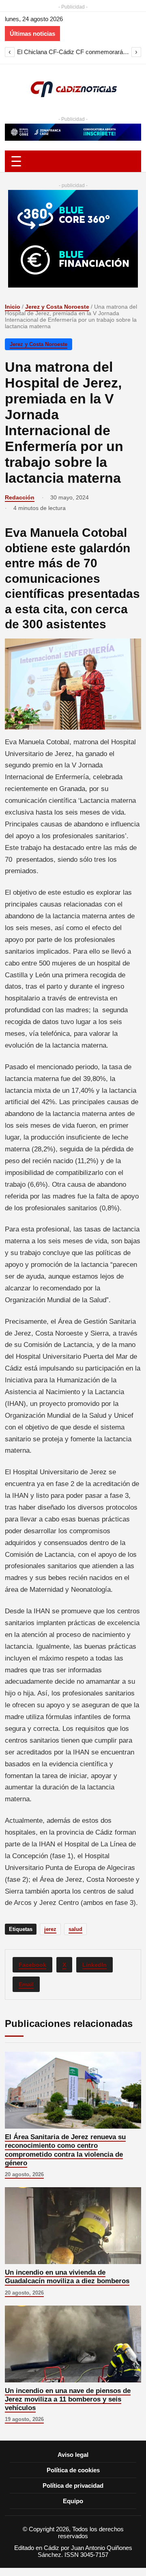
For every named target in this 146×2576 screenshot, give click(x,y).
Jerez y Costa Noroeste (57, 307)
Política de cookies (73, 2470)
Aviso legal (73, 2455)
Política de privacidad (73, 2486)
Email (26, 1984)
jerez (50, 1929)
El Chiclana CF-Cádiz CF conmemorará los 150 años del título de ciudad (73, 52)
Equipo (73, 2501)
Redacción (20, 497)
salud (75, 1929)
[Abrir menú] (73, 161)
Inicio (13, 307)
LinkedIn (94, 1965)
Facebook (32, 1965)
